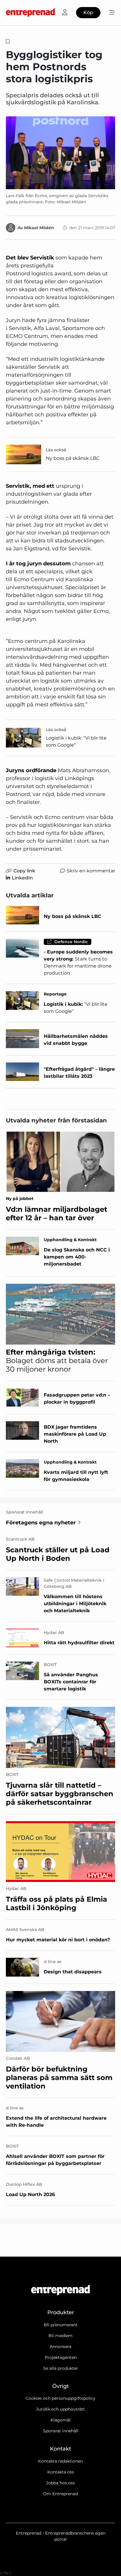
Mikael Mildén (39, 228)
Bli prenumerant (61, 2325)
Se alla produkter (61, 2368)
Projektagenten (61, 2357)
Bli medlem (60, 2336)
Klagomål (60, 2420)
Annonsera (60, 2347)
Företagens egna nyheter (41, 1523)
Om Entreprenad (60, 2494)
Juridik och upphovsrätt (60, 2409)
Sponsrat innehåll (61, 2431)
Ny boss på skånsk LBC (73, 458)
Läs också (56, 450)
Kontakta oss (61, 2472)
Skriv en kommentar (91, 871)
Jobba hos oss (60, 2483)
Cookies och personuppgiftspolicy (60, 2398)
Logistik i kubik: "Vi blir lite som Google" (76, 741)
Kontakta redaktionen (60, 2461)
